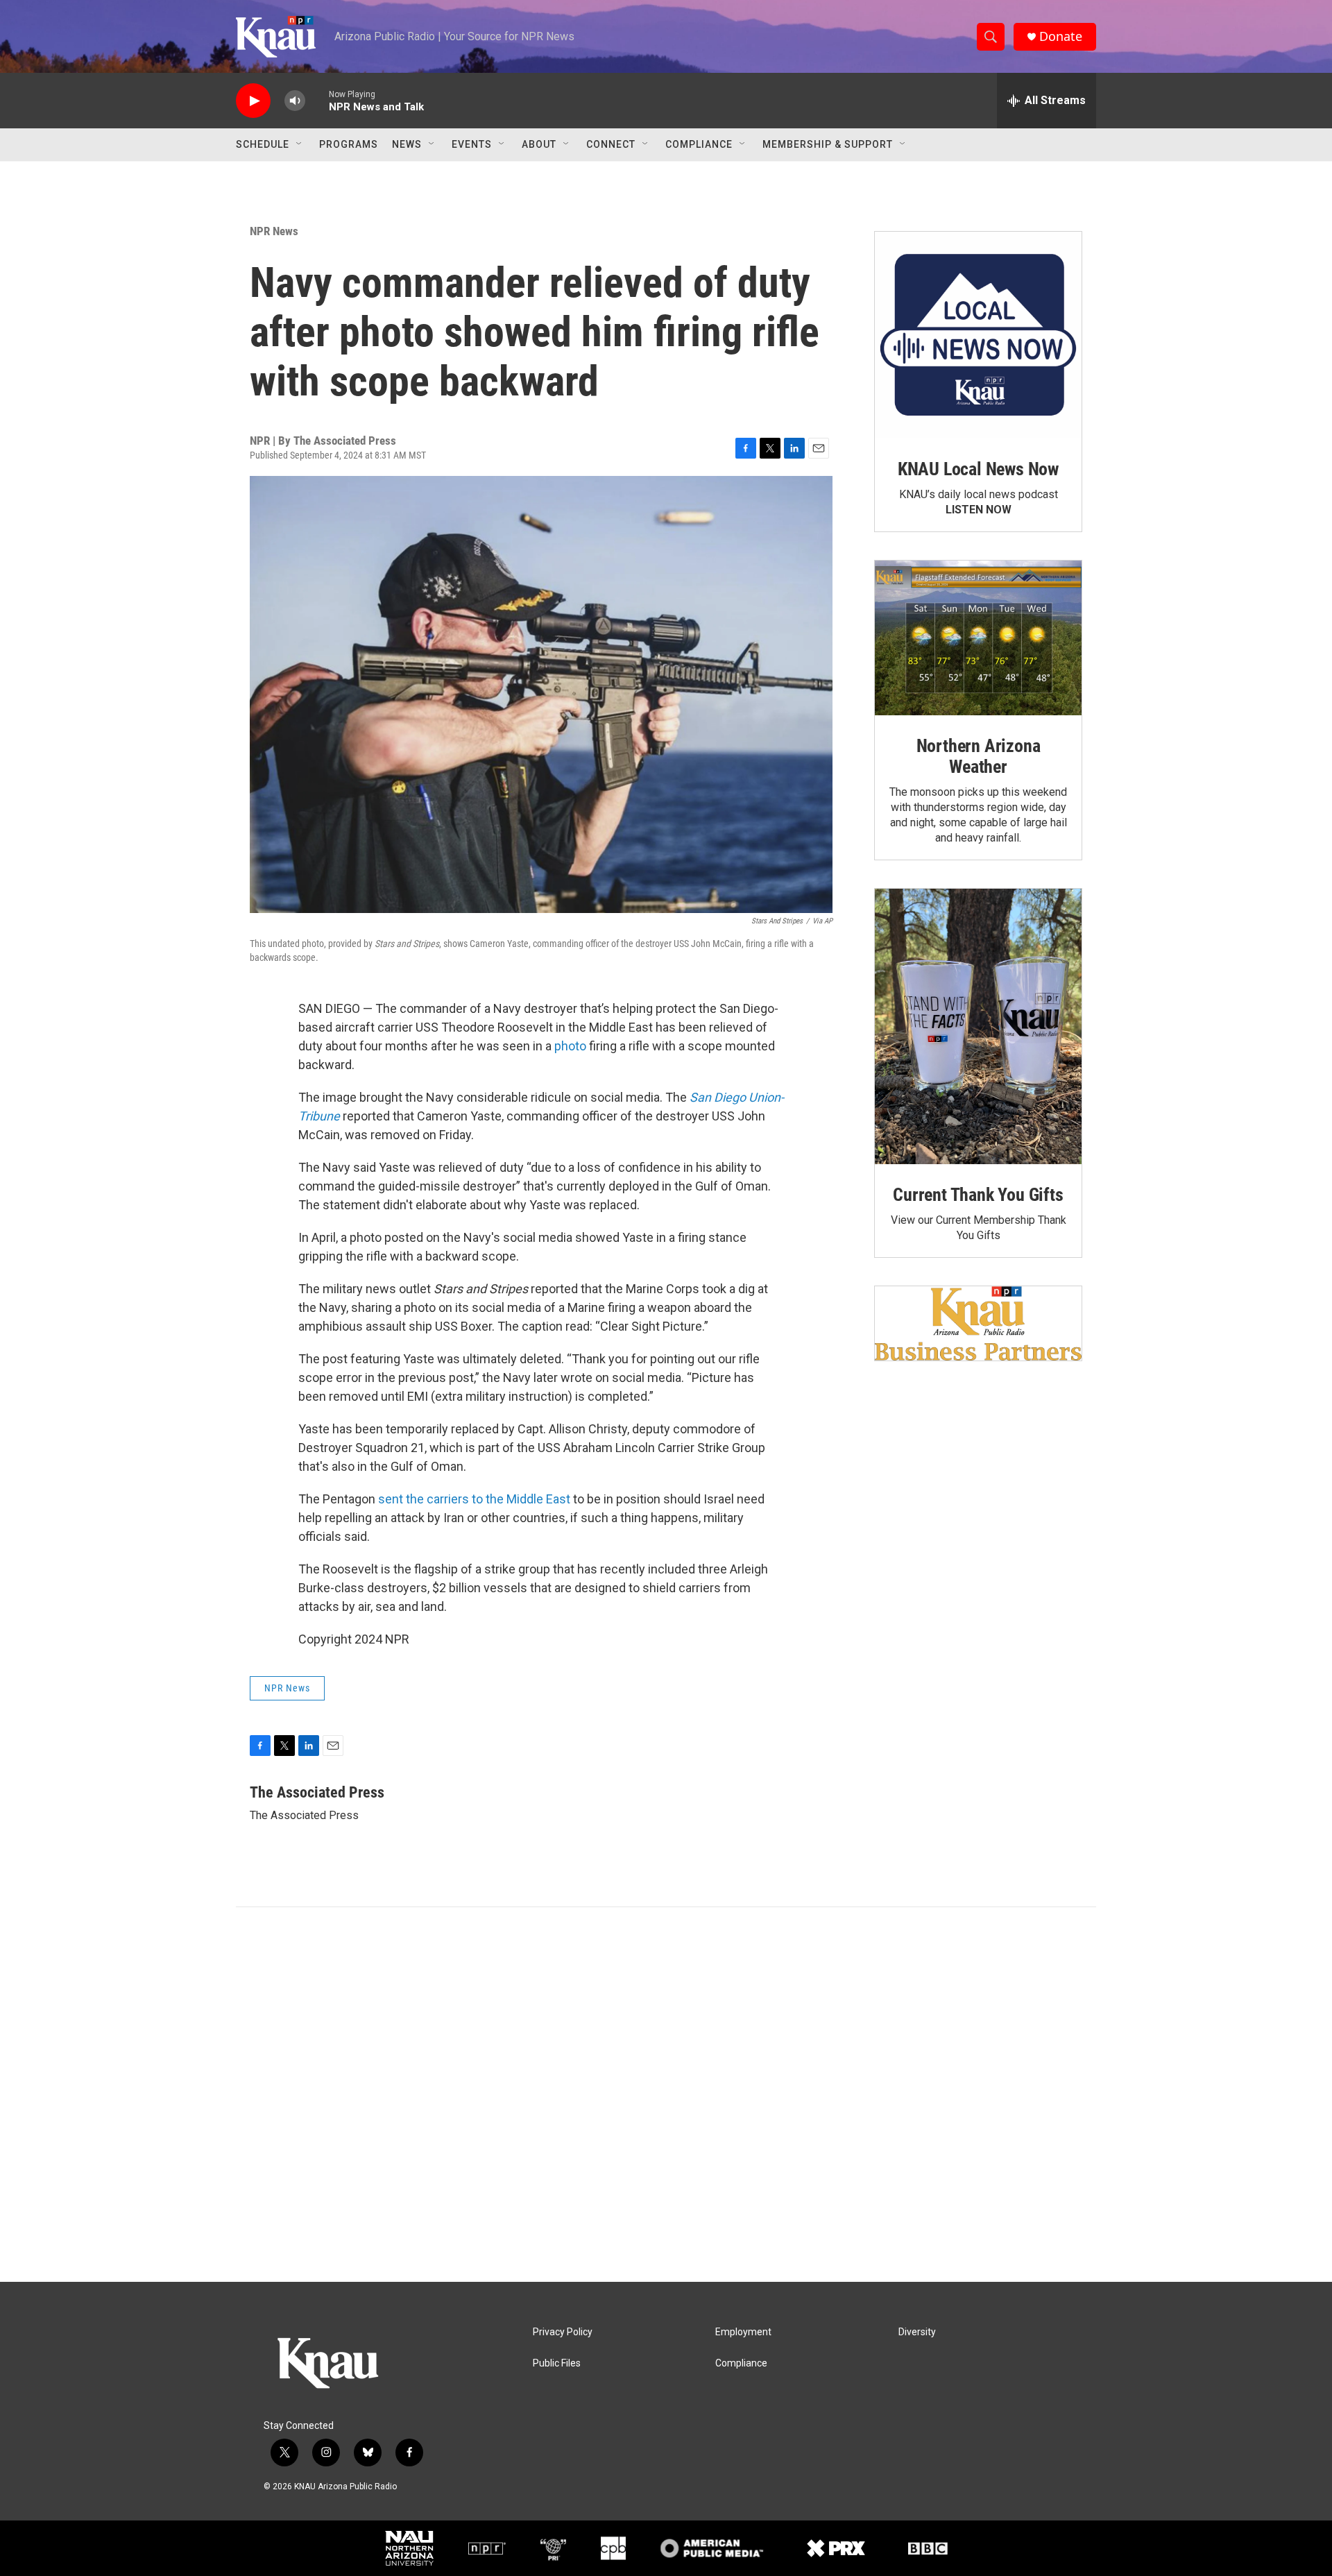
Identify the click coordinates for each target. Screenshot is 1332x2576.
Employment (743, 2332)
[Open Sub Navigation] (300, 144)
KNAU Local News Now (978, 469)
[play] (253, 101)
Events (472, 144)
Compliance (699, 144)
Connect (611, 144)
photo (570, 1046)
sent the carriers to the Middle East (474, 1499)
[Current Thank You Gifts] (978, 1026)
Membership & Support (828, 144)
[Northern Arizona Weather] (978, 638)
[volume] (295, 101)
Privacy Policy (563, 2332)
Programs (349, 144)
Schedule (263, 144)
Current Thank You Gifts (978, 1195)
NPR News (274, 231)
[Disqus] (666, 2095)
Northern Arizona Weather (979, 756)
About (539, 144)
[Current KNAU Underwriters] (978, 1323)
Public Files (557, 2363)
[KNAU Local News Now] (978, 335)
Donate (1061, 36)
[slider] (317, 100)
